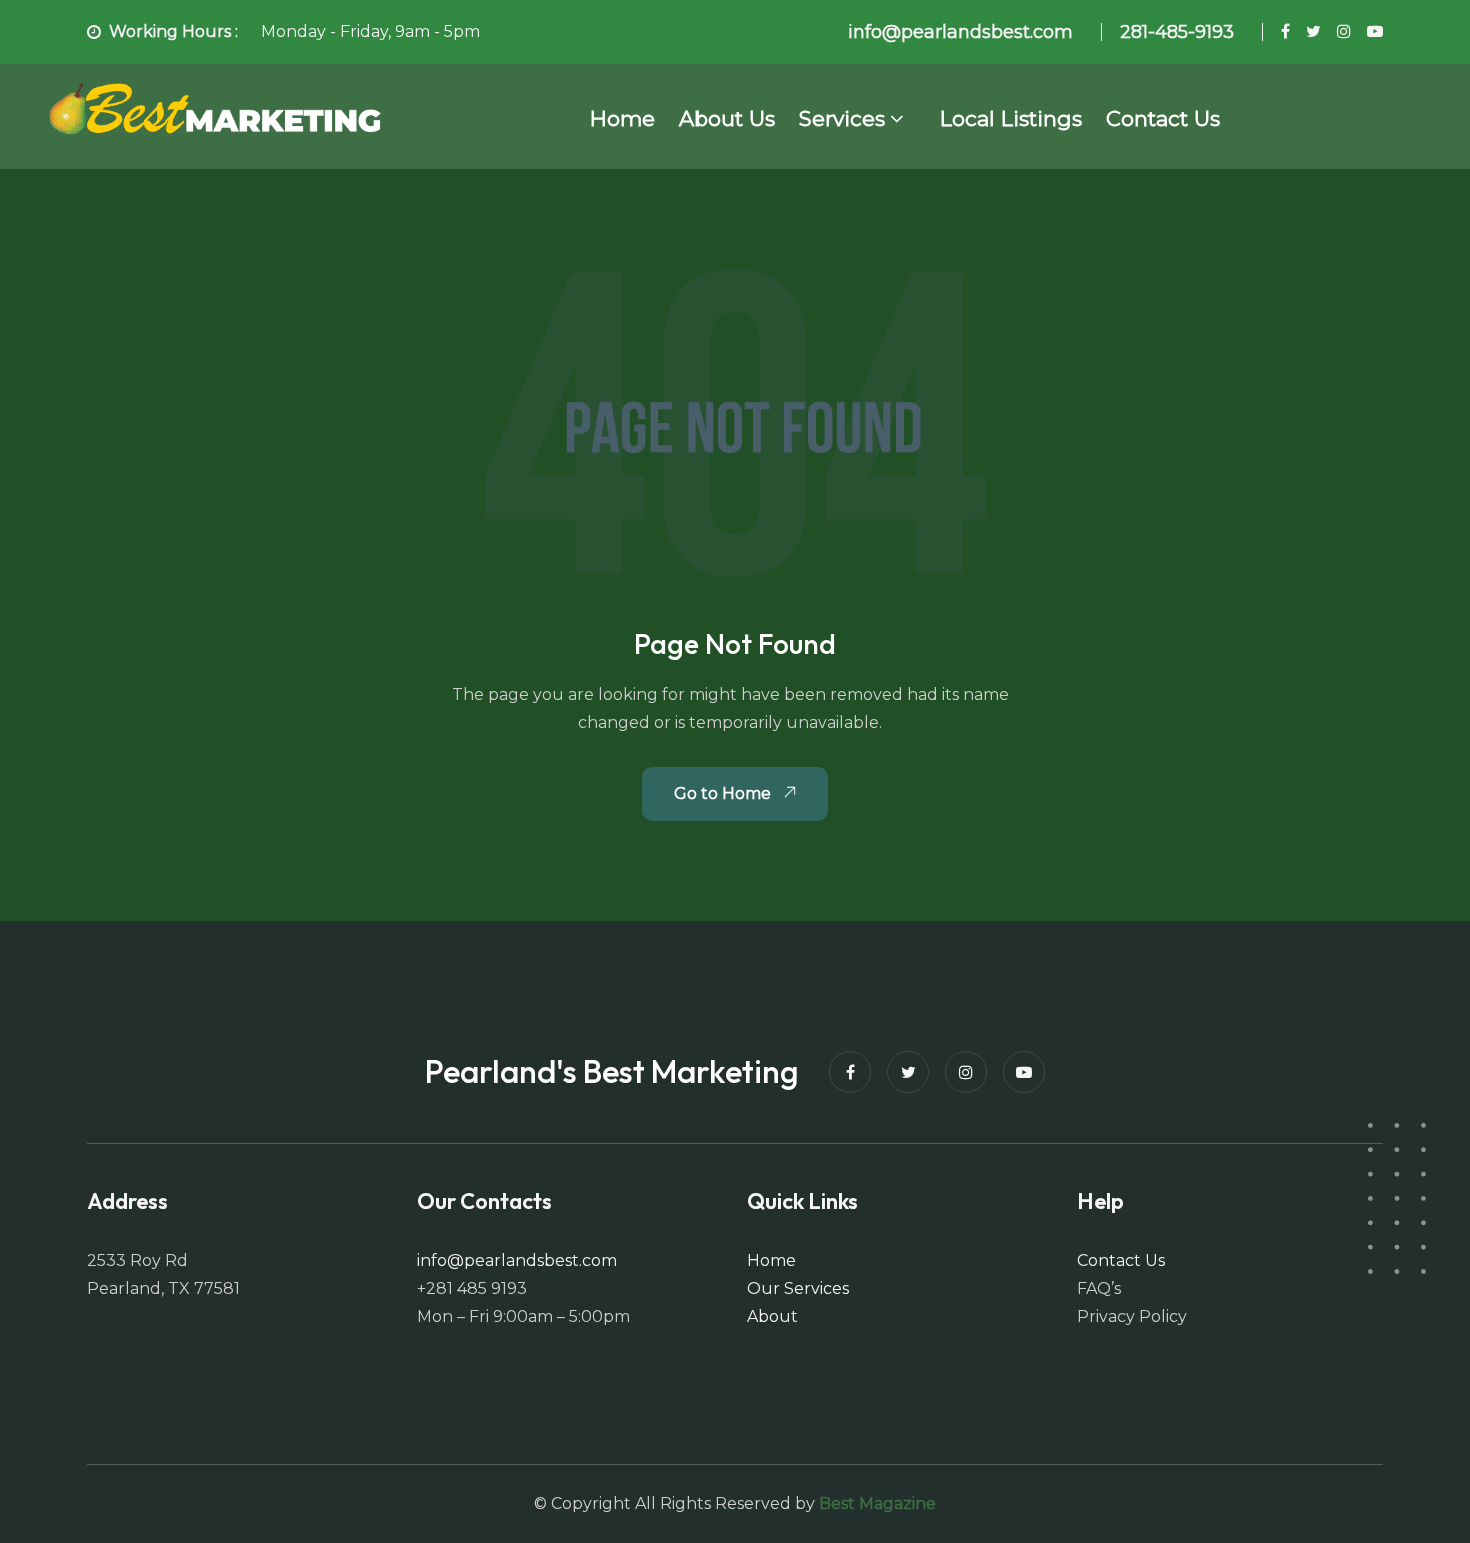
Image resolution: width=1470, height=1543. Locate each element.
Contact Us (1163, 118)
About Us (727, 118)
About (772, 1316)
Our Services (798, 1288)
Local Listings (1011, 118)
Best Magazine (877, 1503)
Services (842, 118)
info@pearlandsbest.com (517, 1260)
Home (622, 118)
